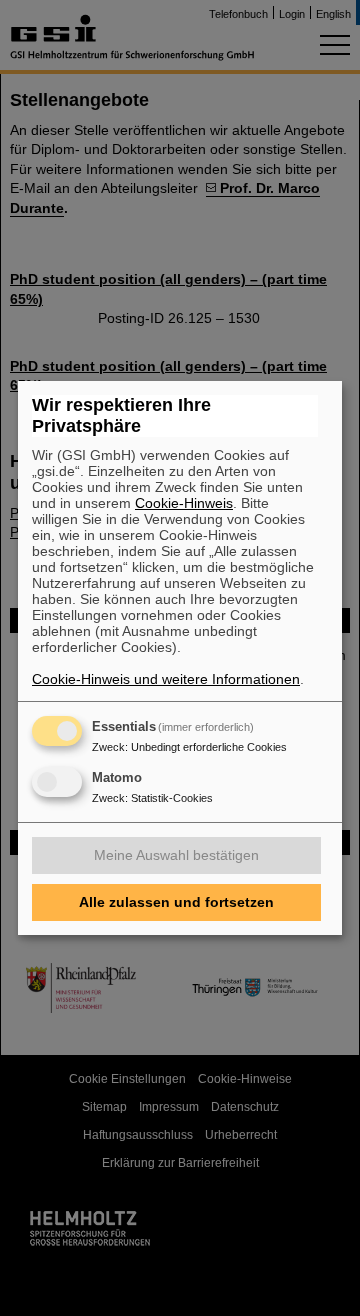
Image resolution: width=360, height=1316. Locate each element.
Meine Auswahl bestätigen (176, 855)
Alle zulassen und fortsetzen (176, 902)
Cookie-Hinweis (184, 503)
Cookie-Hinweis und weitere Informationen (166, 679)
